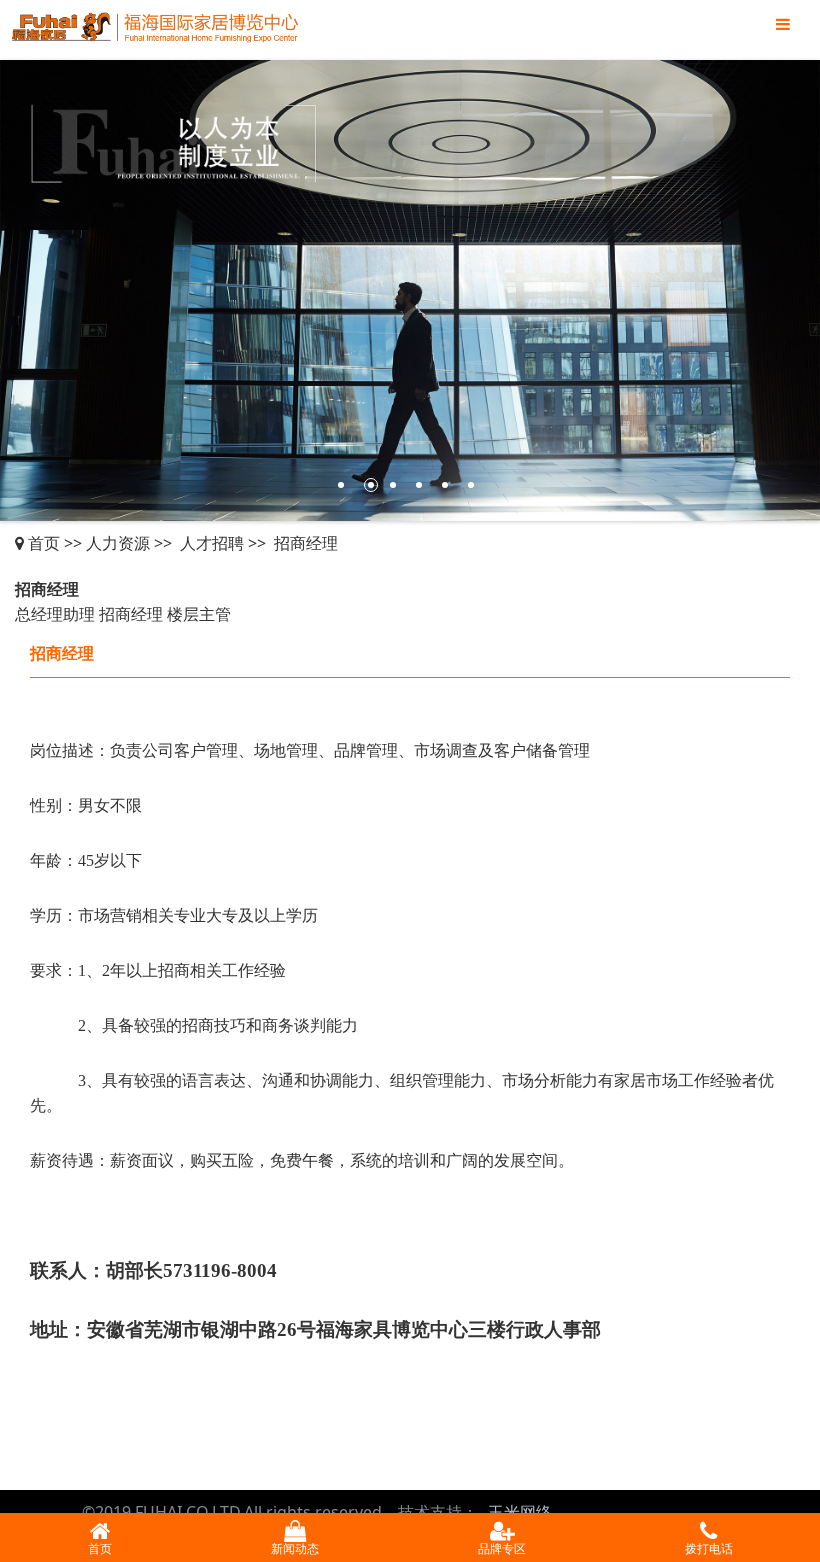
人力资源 (118, 543)
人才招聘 (212, 543)
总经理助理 (55, 614)
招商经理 (306, 543)
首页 (44, 543)
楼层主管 (199, 614)
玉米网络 (520, 1512)
